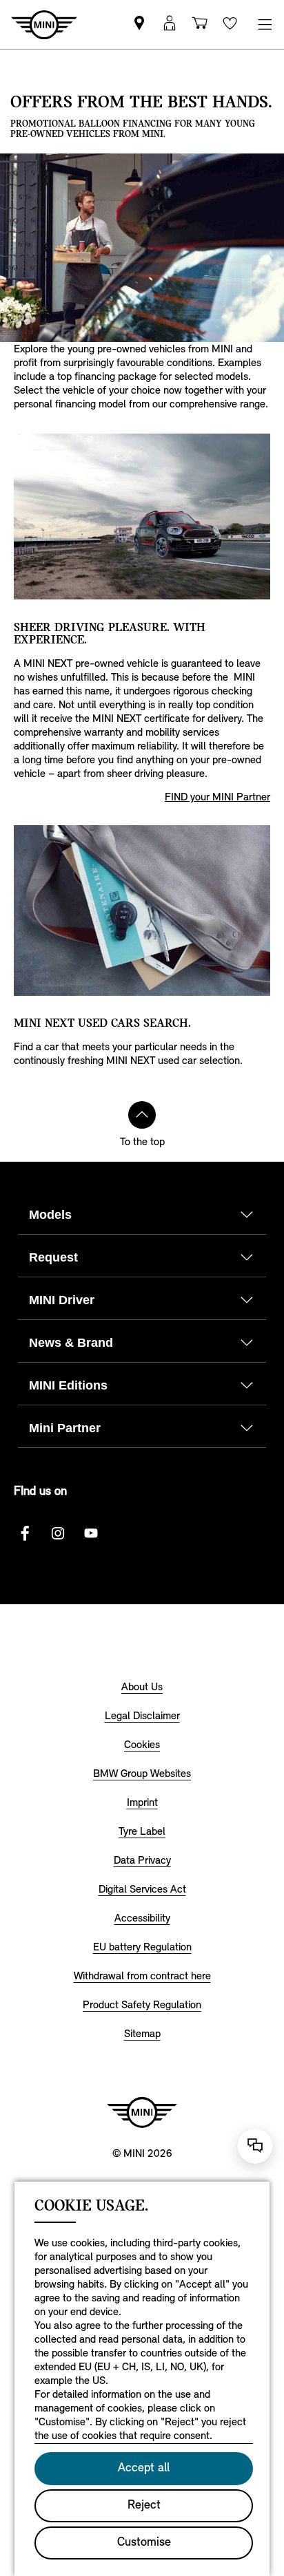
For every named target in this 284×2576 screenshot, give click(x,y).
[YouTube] (91, 1533)
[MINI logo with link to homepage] (142, 2112)
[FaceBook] (25, 1533)
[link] (139, 24)
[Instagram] (58, 1533)
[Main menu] (265, 24)
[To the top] (142, 1115)
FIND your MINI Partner (217, 798)
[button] (170, 24)
